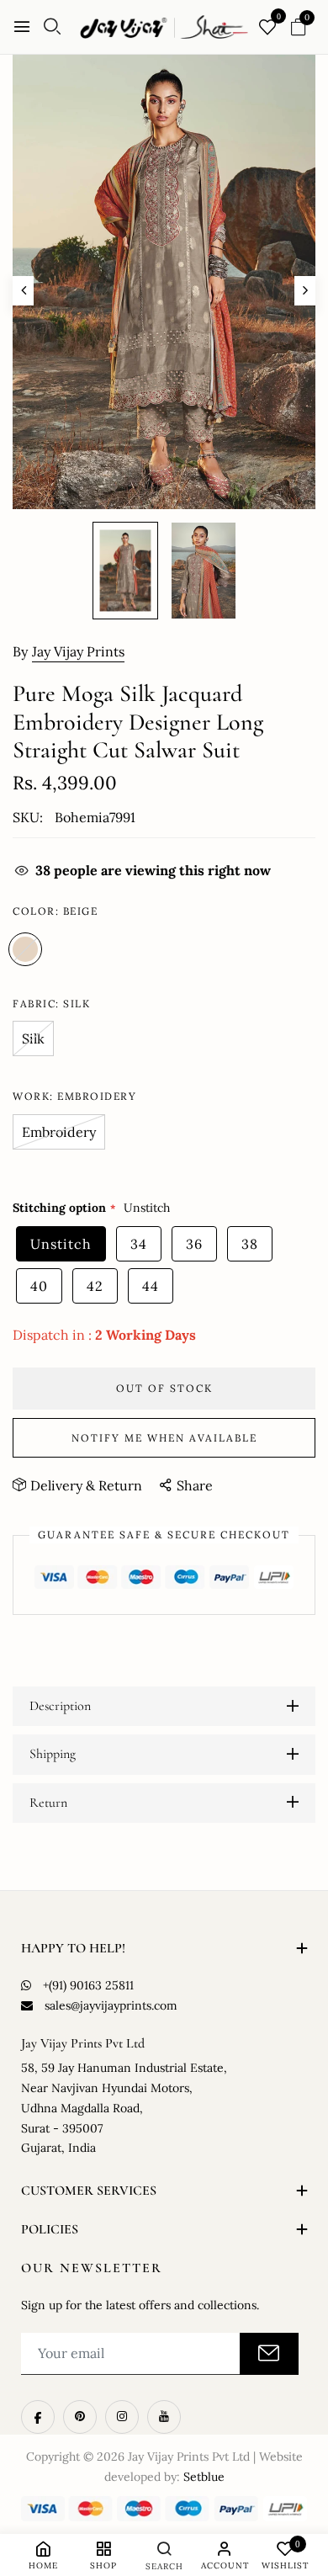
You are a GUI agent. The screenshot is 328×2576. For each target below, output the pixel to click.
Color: (55, 911)
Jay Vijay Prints (78, 651)
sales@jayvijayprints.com (111, 2005)
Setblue (204, 2477)
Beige (25, 949)
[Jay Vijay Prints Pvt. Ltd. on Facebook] (38, 2417)
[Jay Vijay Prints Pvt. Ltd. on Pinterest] (80, 2417)
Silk (33, 1038)
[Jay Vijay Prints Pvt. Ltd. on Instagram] (122, 2417)
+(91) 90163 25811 (88, 1985)
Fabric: (51, 1004)
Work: (74, 1096)
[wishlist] (267, 28)
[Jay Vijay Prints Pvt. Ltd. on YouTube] (164, 2417)
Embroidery (59, 1132)
